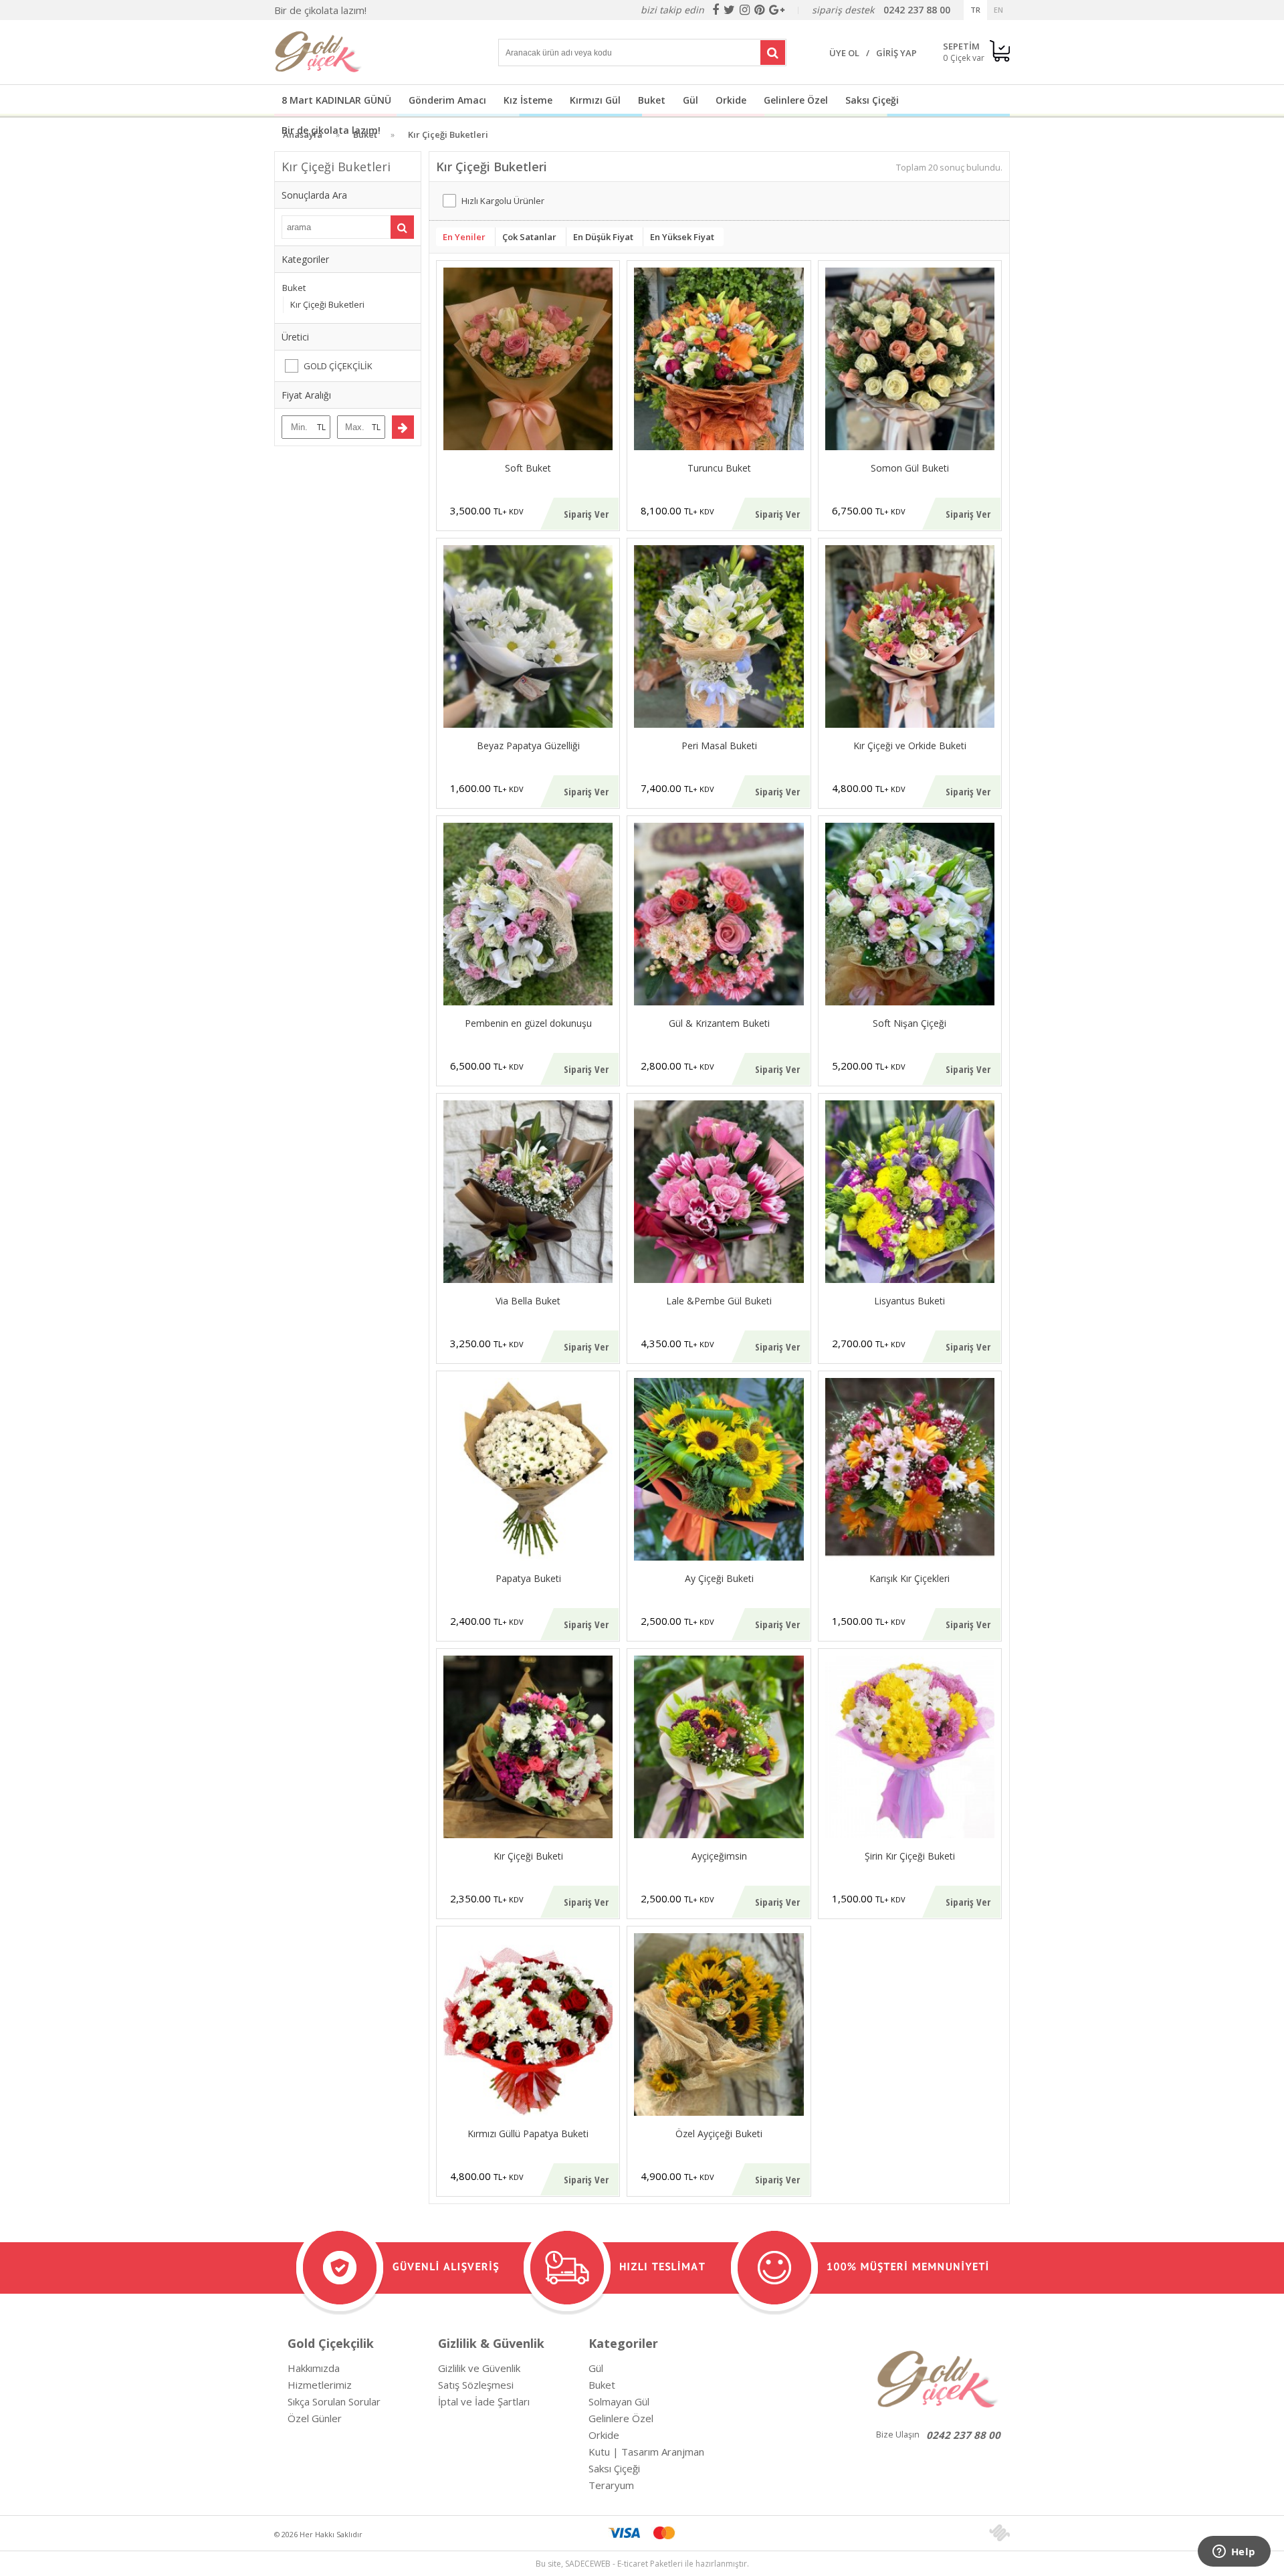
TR (975, 10)
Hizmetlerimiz (320, 2385)
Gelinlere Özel (796, 100)
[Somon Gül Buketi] (910, 359)
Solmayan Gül (619, 2401)
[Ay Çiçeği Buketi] (719, 1469)
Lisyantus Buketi (909, 1301)
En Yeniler (464, 237)
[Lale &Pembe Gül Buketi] (719, 1192)
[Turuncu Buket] (719, 359)
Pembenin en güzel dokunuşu (528, 1023)
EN (998, 10)
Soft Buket (528, 468)
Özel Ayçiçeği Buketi (719, 2134)
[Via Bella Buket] (528, 1192)
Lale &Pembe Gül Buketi (719, 1301)
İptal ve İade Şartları (484, 2401)
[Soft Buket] (528, 359)
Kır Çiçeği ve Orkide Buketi (910, 746)
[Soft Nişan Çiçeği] (910, 914)
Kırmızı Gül (595, 100)
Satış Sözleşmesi (476, 2385)
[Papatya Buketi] (528, 1469)
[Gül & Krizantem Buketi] (719, 914)
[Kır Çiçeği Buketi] (528, 1747)
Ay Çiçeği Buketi (719, 1578)
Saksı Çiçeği (872, 100)
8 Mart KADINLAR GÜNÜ (336, 100)
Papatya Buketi (528, 1578)
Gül (690, 100)
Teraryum (611, 2485)
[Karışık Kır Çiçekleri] (910, 1469)
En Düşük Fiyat (603, 237)
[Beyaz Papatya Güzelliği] (528, 636)
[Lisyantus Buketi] (910, 1192)
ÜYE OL (844, 53)
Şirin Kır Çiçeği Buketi (910, 1856)
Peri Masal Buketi (719, 746)
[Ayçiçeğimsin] (719, 1747)
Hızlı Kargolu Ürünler (503, 201)
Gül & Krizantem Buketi (719, 1023)
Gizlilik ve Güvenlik (479, 2368)
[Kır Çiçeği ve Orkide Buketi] (910, 636)
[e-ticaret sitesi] (999, 2533)
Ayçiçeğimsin (719, 1856)
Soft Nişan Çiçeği (909, 1023)
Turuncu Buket (719, 468)
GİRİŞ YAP (896, 53)
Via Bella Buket (528, 1301)
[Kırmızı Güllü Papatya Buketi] (528, 2024)
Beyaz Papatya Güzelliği (528, 746)
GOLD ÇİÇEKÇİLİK (338, 366)
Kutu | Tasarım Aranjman (646, 2452)
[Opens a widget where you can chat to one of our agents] (1234, 2553)
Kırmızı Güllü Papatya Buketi (528, 2134)
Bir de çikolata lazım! (320, 10)
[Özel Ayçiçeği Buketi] (719, 2024)
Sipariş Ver (586, 514)
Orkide (731, 100)
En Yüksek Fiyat (682, 237)
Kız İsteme (528, 100)
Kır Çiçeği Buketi (528, 1856)
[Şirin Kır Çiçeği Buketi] (910, 1747)
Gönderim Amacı (447, 100)
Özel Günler (315, 2418)
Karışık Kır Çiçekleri (909, 1578)
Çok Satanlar (529, 237)
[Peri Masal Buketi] (719, 636)
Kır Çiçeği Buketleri (327, 304)
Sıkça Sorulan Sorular (334, 2401)
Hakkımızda (314, 2368)
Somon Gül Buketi (910, 468)
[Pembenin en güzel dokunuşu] (528, 914)
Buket (652, 100)
